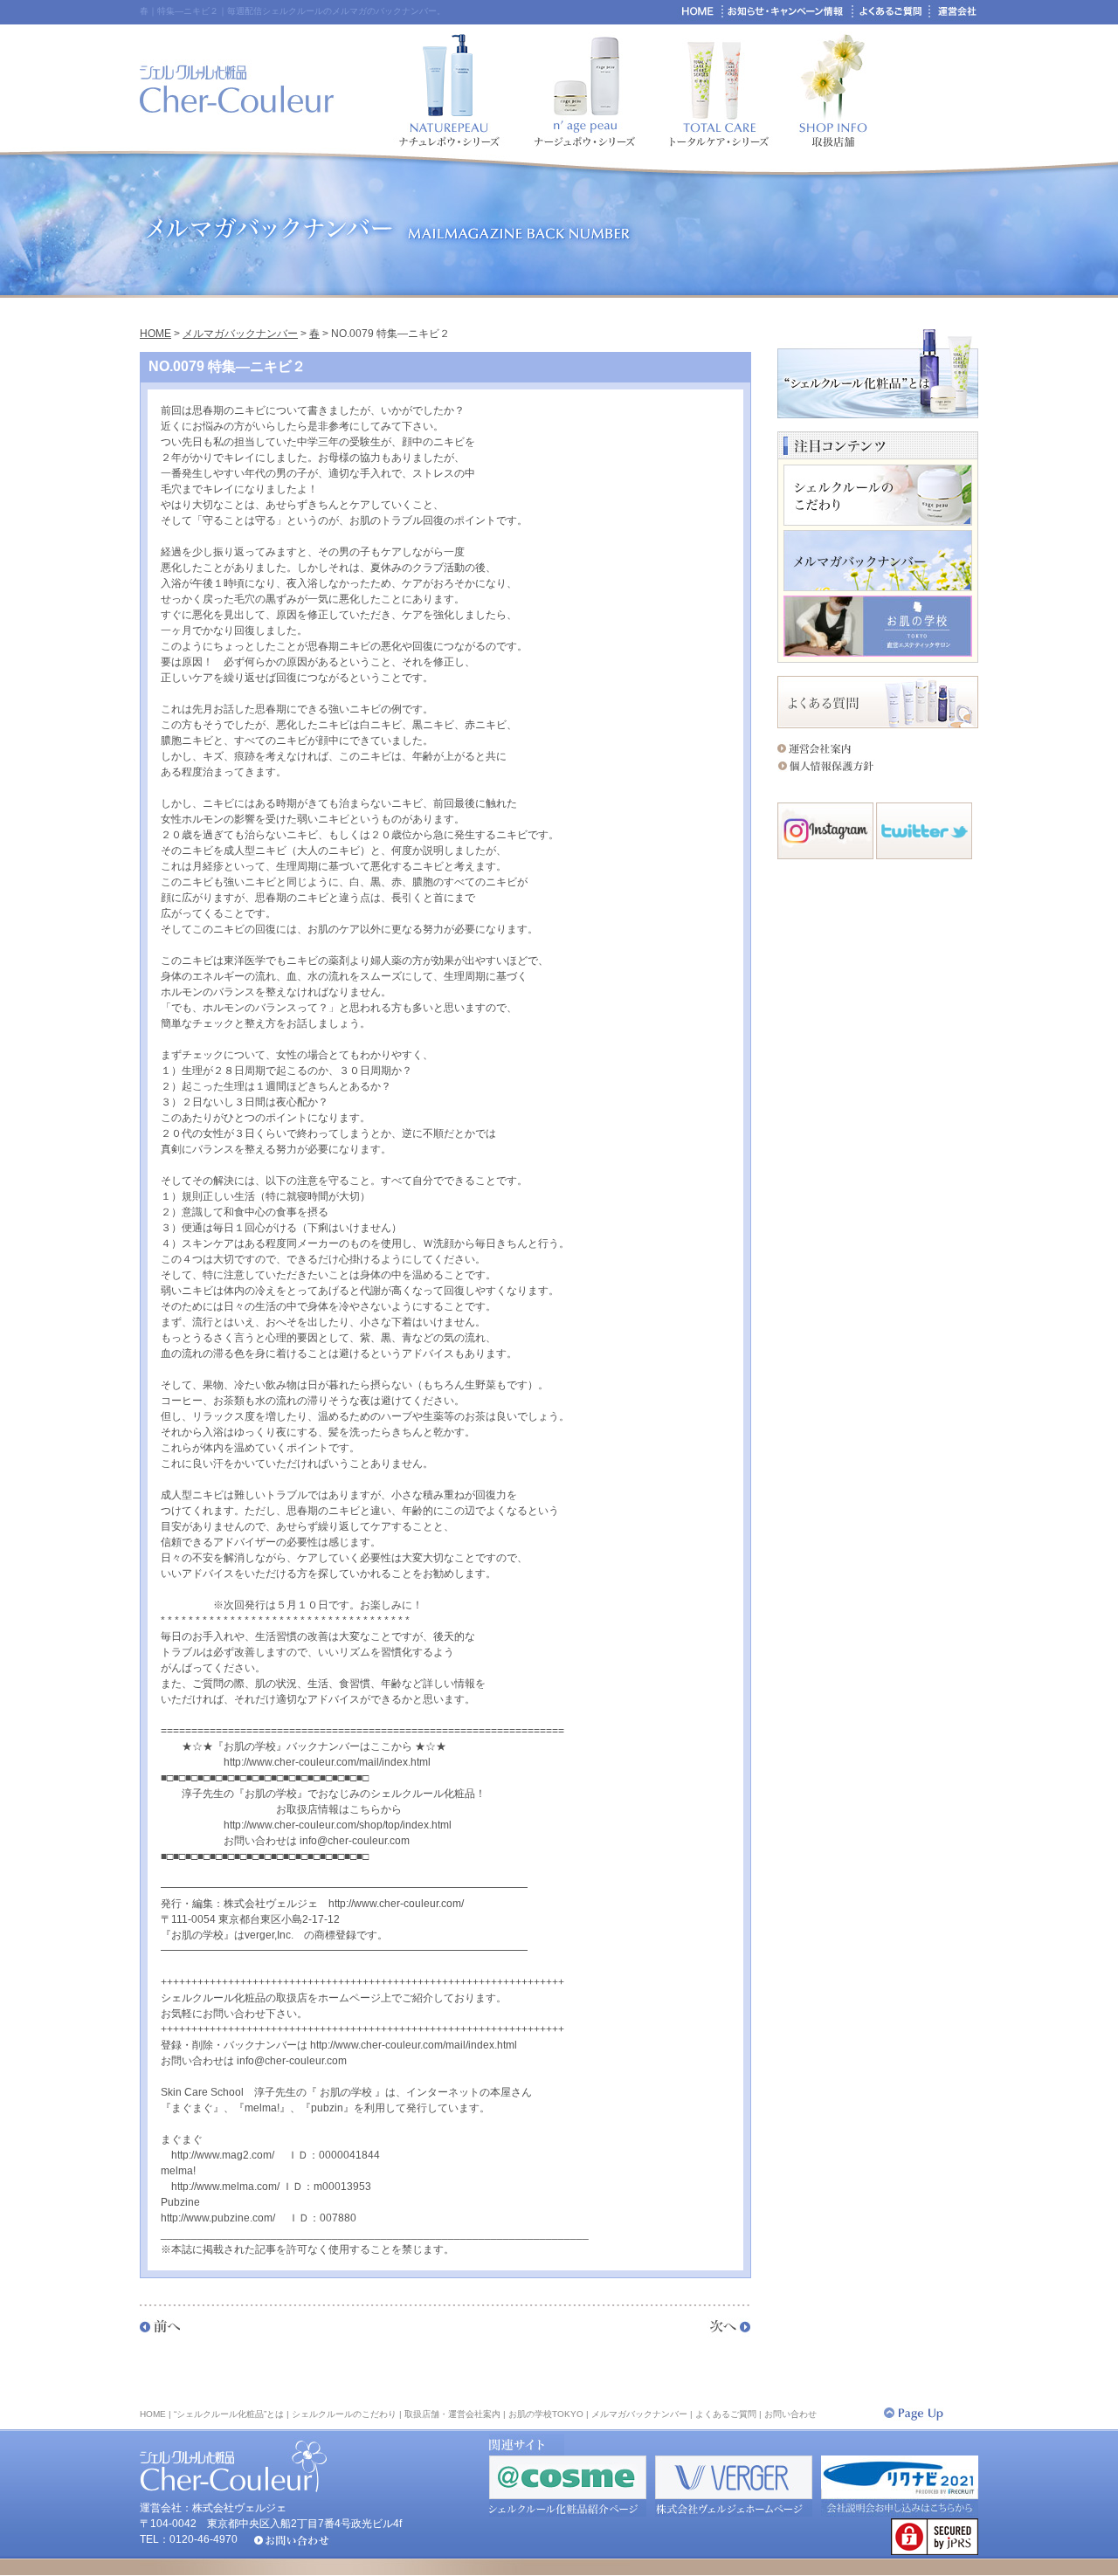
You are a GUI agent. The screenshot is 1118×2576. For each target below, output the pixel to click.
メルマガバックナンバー (240, 334)
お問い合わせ (790, 2414)
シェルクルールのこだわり (344, 2414)
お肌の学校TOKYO (546, 2414)
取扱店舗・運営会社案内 (452, 2414)
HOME (155, 334)
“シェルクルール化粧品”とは (229, 2414)
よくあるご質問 (726, 2414)
